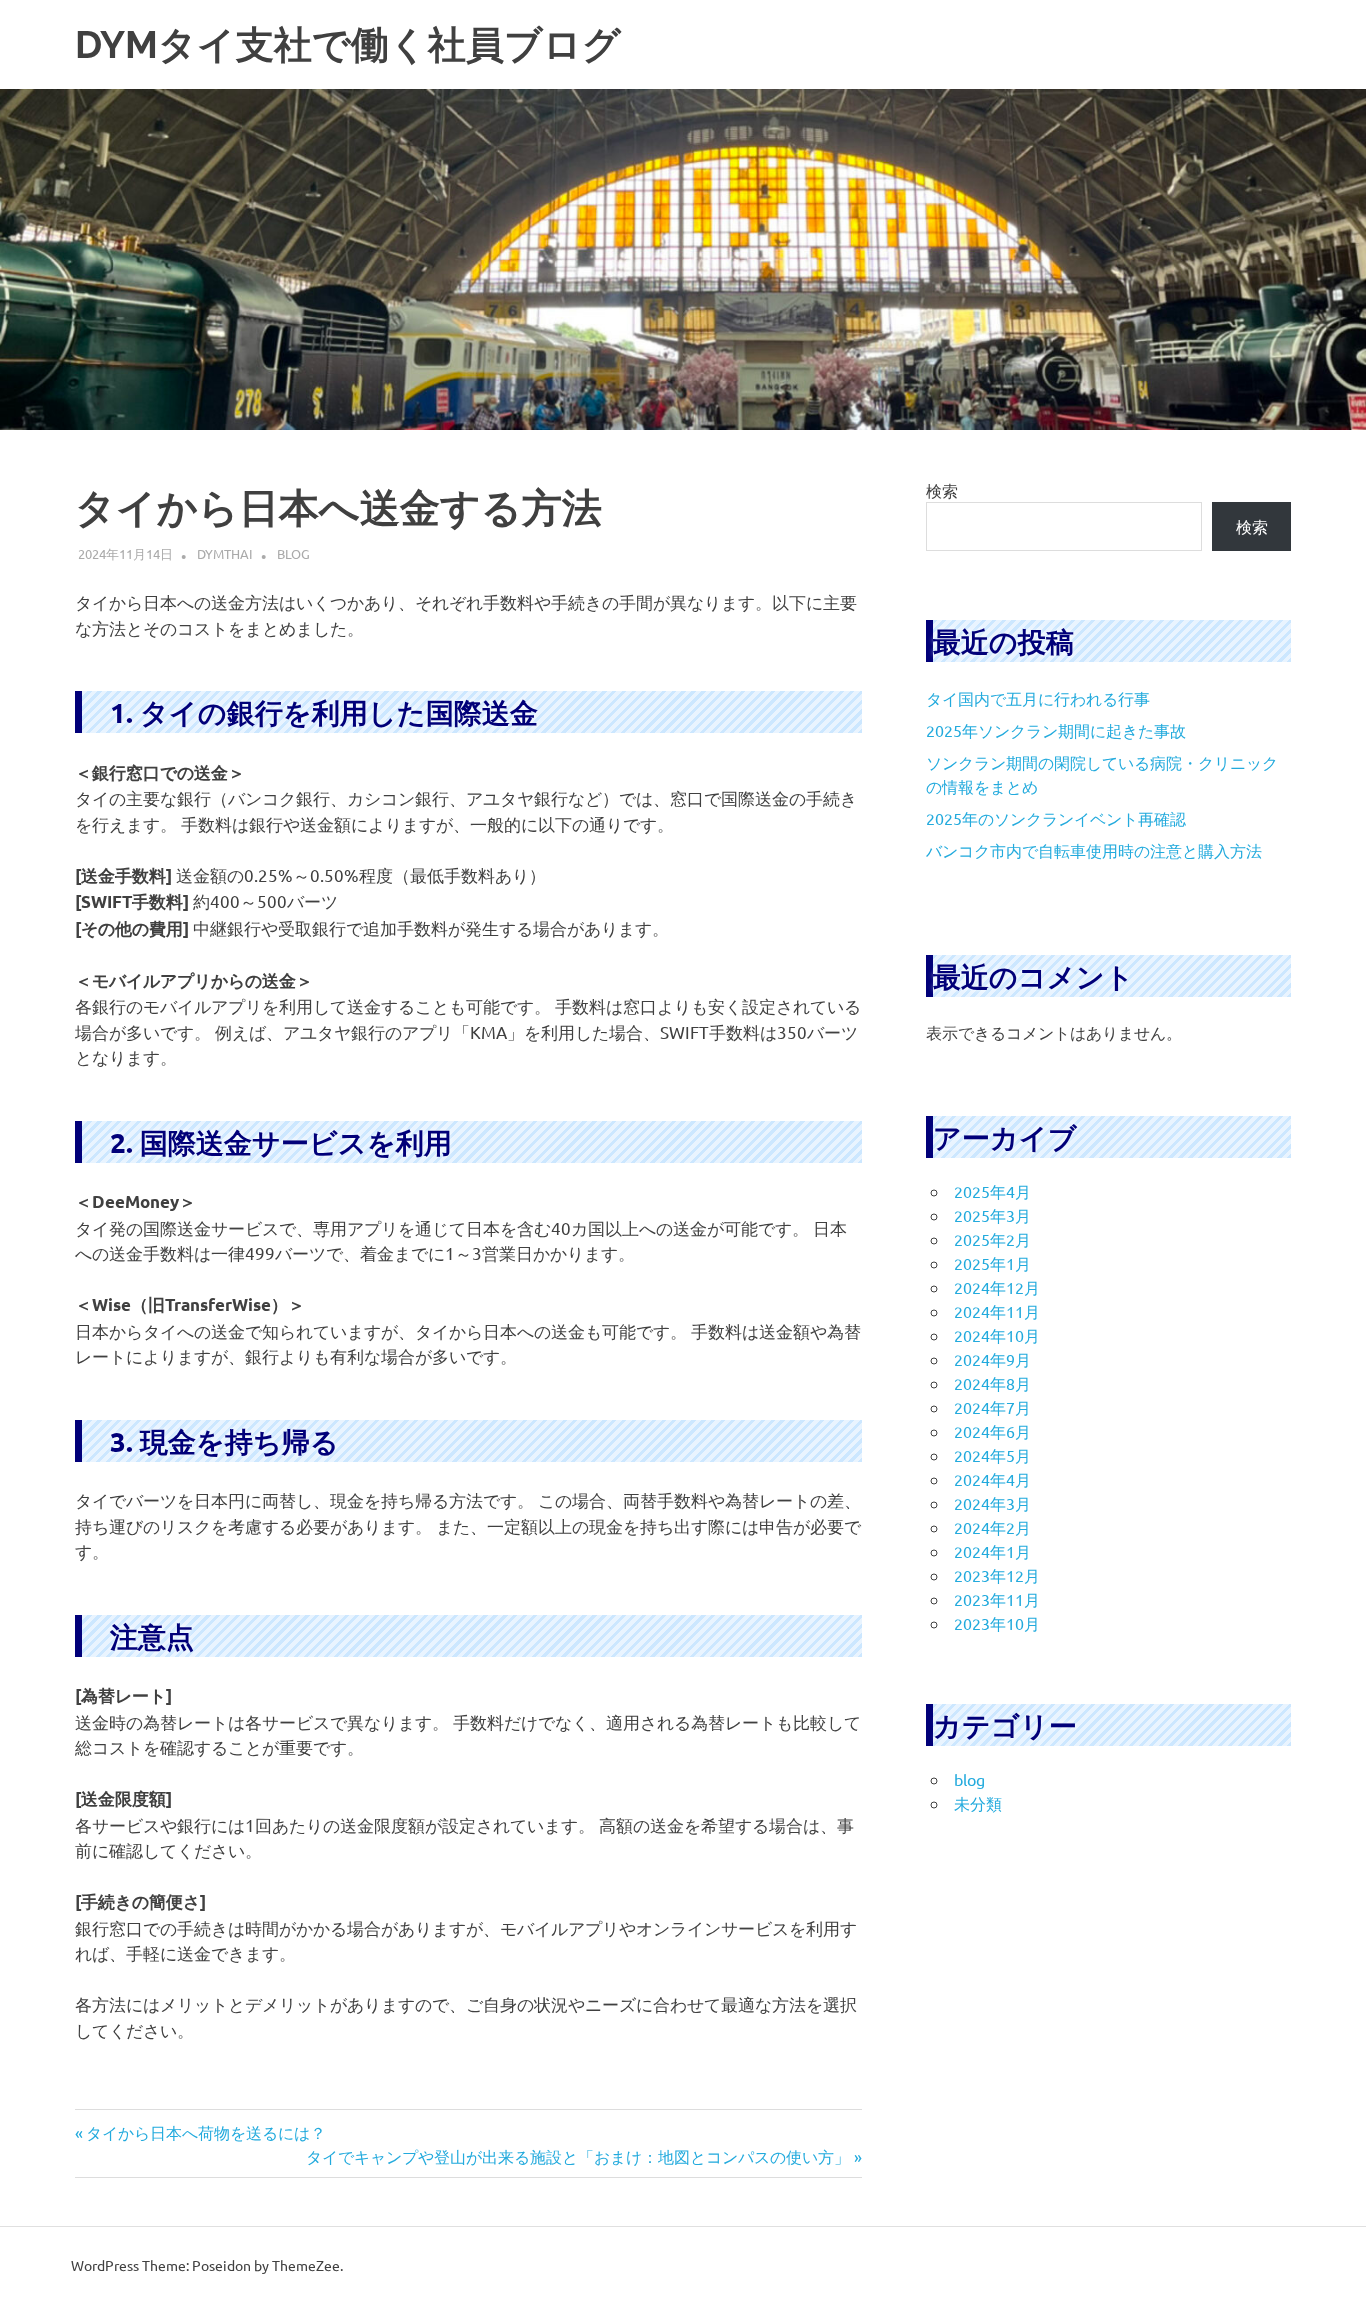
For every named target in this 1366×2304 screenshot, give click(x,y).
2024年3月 (992, 1503)
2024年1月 (992, 1551)
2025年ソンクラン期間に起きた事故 (1056, 730)
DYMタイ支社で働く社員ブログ (348, 44)
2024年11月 (997, 1311)
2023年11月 (997, 1599)
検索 (942, 490)
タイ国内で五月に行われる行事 (1038, 698)
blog (293, 553)
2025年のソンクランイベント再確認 (1056, 818)
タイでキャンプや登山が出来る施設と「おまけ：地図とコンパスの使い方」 (578, 2156)
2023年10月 (997, 1623)
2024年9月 (992, 1359)
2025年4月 (992, 1191)
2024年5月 (992, 1455)
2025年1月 (992, 1263)
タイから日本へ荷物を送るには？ (205, 2132)
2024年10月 (997, 1335)
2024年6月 (992, 1431)
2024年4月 (992, 1479)
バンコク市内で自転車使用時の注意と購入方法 (1094, 850)
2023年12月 (997, 1575)
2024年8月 (992, 1383)
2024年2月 (992, 1527)
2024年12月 (997, 1287)
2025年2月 (992, 1239)
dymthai (225, 553)
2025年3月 (992, 1215)
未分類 (978, 1803)
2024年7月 (992, 1407)
